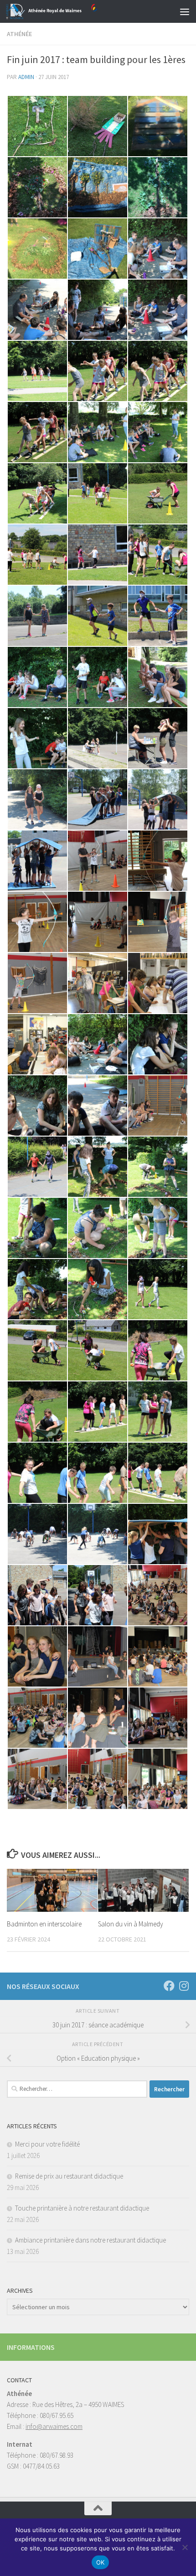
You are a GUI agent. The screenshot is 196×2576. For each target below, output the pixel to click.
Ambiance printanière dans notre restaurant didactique (90, 2240)
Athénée (19, 34)
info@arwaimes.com (54, 2426)
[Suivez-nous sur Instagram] (184, 1986)
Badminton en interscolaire (44, 1924)
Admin (26, 77)
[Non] (185, 2547)
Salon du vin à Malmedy (131, 1924)
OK (101, 2562)
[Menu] (185, 11)
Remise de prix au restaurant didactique (69, 2176)
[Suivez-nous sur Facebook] (169, 1986)
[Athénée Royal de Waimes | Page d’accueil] (67, 11)
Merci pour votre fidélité (47, 2144)
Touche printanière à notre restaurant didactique (82, 2208)
